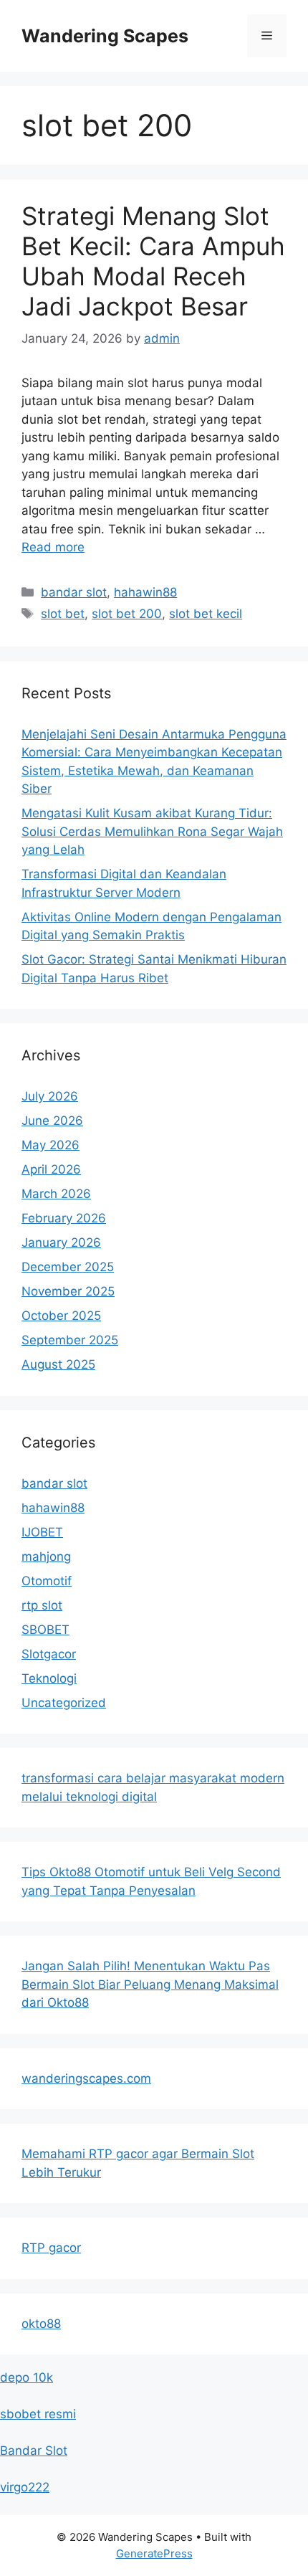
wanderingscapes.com (86, 2078)
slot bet (63, 614)
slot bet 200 (127, 614)
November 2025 (68, 1291)
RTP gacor (51, 2248)
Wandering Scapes (105, 36)
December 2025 (68, 1267)
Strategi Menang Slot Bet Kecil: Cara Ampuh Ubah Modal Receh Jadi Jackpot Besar (153, 261)
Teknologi (49, 1678)
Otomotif (47, 1581)
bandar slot (74, 592)
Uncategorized (64, 1703)
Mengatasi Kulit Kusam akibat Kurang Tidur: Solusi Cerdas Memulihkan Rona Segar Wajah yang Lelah (152, 831)
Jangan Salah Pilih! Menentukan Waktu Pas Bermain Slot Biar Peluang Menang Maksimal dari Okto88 (150, 1984)
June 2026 (52, 1121)
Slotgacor (49, 1654)
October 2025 (61, 1316)
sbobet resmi (38, 2414)
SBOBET (45, 1630)
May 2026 (50, 1145)
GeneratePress (154, 2553)
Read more (53, 547)
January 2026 (61, 1242)
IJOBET (42, 1532)
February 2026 (64, 1218)
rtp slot (42, 1605)
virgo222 (25, 2487)
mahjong (46, 1556)
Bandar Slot (34, 2451)
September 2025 (70, 1340)
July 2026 (50, 1096)
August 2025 (58, 1364)
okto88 (41, 2324)
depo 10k (27, 2377)
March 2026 (56, 1194)
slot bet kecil (206, 614)
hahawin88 (145, 592)
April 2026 (51, 1169)
